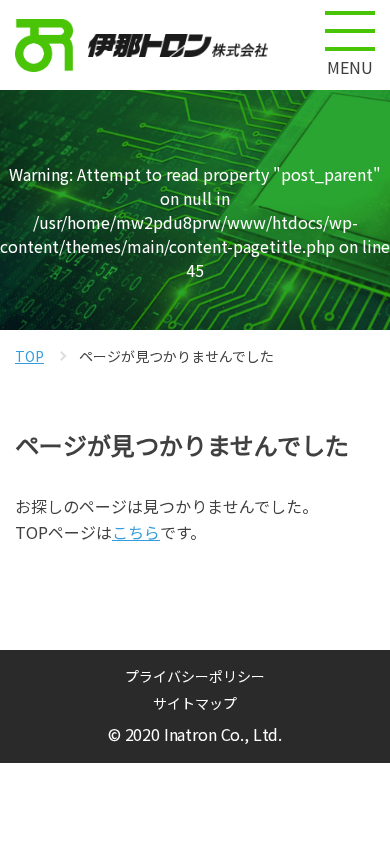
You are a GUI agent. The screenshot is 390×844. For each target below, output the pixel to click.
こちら (136, 532)
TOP (29, 356)
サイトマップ (195, 703)
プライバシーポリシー (195, 676)
